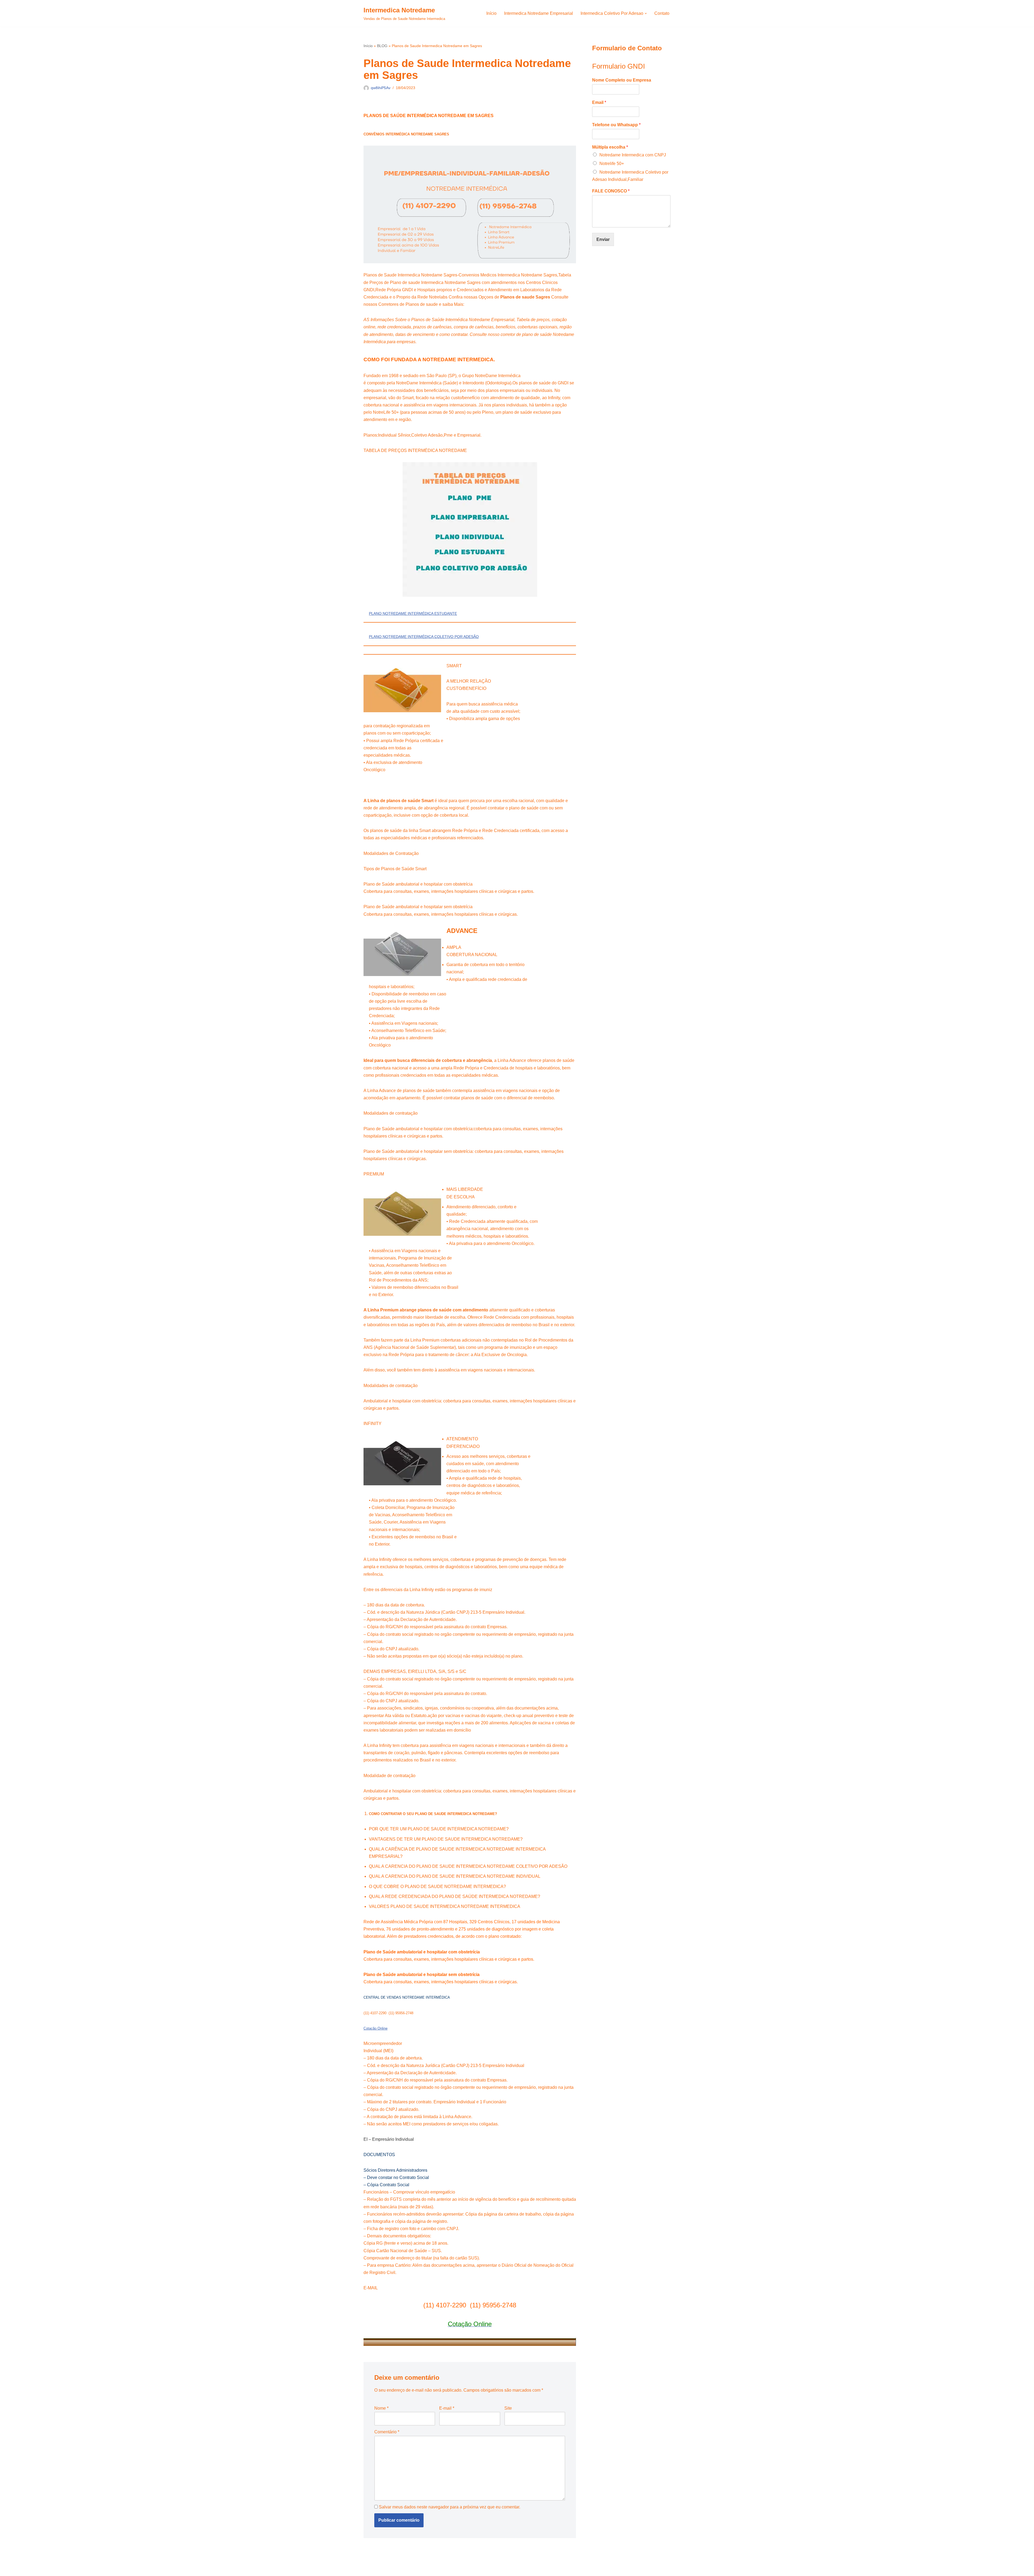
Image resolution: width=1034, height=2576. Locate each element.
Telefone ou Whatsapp (616, 125)
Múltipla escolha (610, 147)
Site (508, 2408)
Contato (662, 13)
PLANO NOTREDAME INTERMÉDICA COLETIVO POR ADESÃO (424, 637)
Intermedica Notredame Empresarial (539, 13)
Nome (381, 2408)
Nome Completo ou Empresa (622, 80)
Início (491, 13)
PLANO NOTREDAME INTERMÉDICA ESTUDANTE (413, 613)
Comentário (387, 2432)
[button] (646, 13)
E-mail (447, 2408)
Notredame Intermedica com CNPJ (633, 155)
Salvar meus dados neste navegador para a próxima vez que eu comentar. (450, 2507)
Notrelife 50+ (612, 164)
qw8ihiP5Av (381, 88)
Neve (369, 2569)
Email (599, 102)
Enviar (603, 239)
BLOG (382, 46)
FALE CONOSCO (611, 191)
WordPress (406, 2569)
